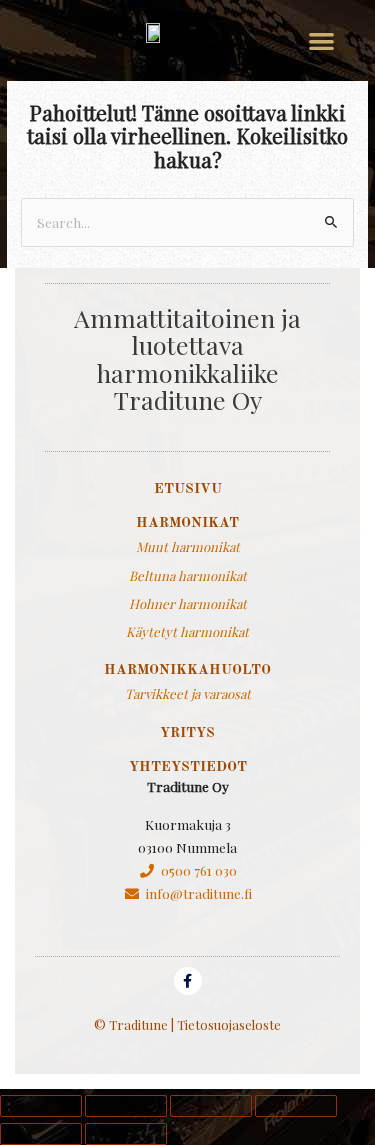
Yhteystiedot (188, 767)
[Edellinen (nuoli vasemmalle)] (41, 1134)
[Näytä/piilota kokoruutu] (126, 1106)
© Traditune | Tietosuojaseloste (187, 1024)
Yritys (187, 733)
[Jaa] (211, 1106)
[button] (321, 40)
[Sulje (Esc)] (296, 1106)
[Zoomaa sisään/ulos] (41, 1106)
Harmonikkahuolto (187, 670)
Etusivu (188, 489)
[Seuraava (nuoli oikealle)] (126, 1134)
